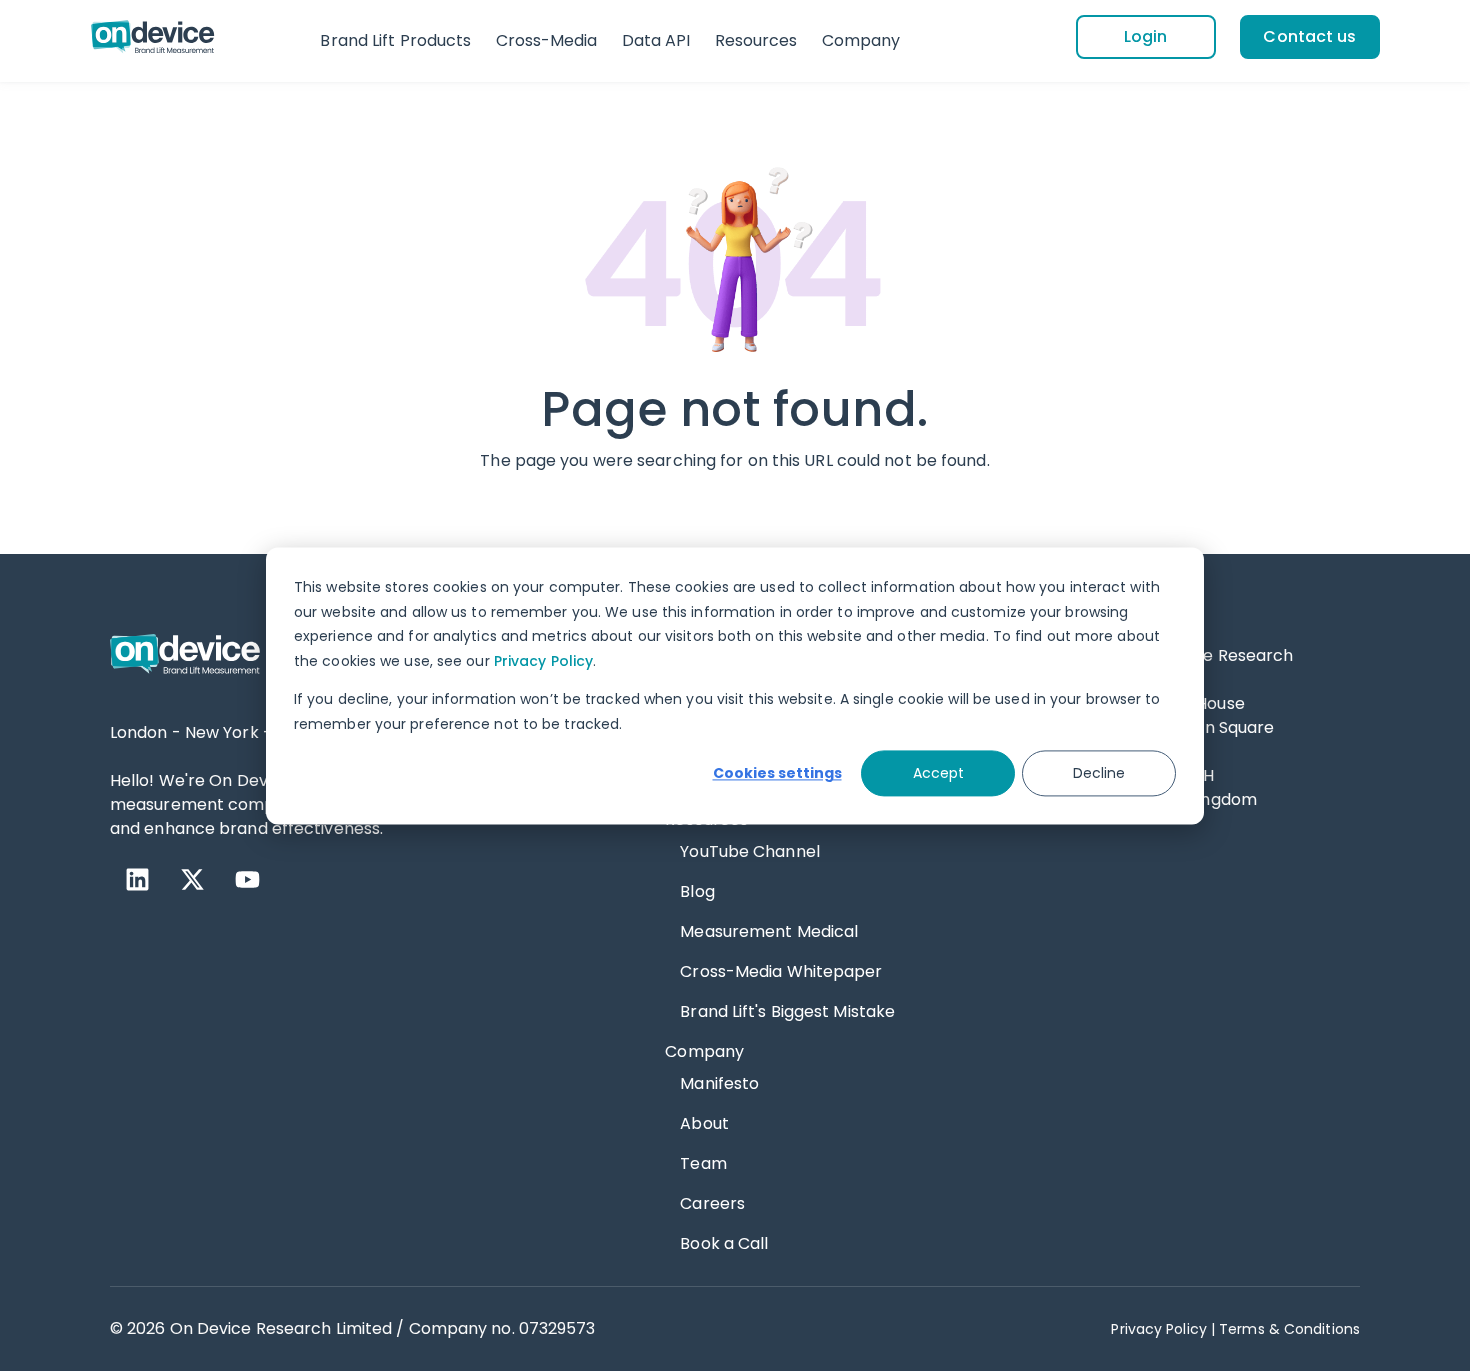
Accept (938, 773)
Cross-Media (547, 40)
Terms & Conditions (1289, 1329)
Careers (712, 1203)
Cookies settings (777, 773)
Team (703, 1163)
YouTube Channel (750, 851)
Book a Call (724, 1243)
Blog (697, 891)
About (704, 1123)
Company (861, 40)
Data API (656, 40)
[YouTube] (247, 879)
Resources (756, 40)
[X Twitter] (192, 879)
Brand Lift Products (395, 40)
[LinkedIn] (137, 879)
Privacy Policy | (1163, 1329)
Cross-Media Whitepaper (781, 971)
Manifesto (719, 1083)
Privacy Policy (543, 660)
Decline (1099, 773)
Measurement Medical (769, 931)
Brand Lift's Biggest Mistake (787, 1011)
